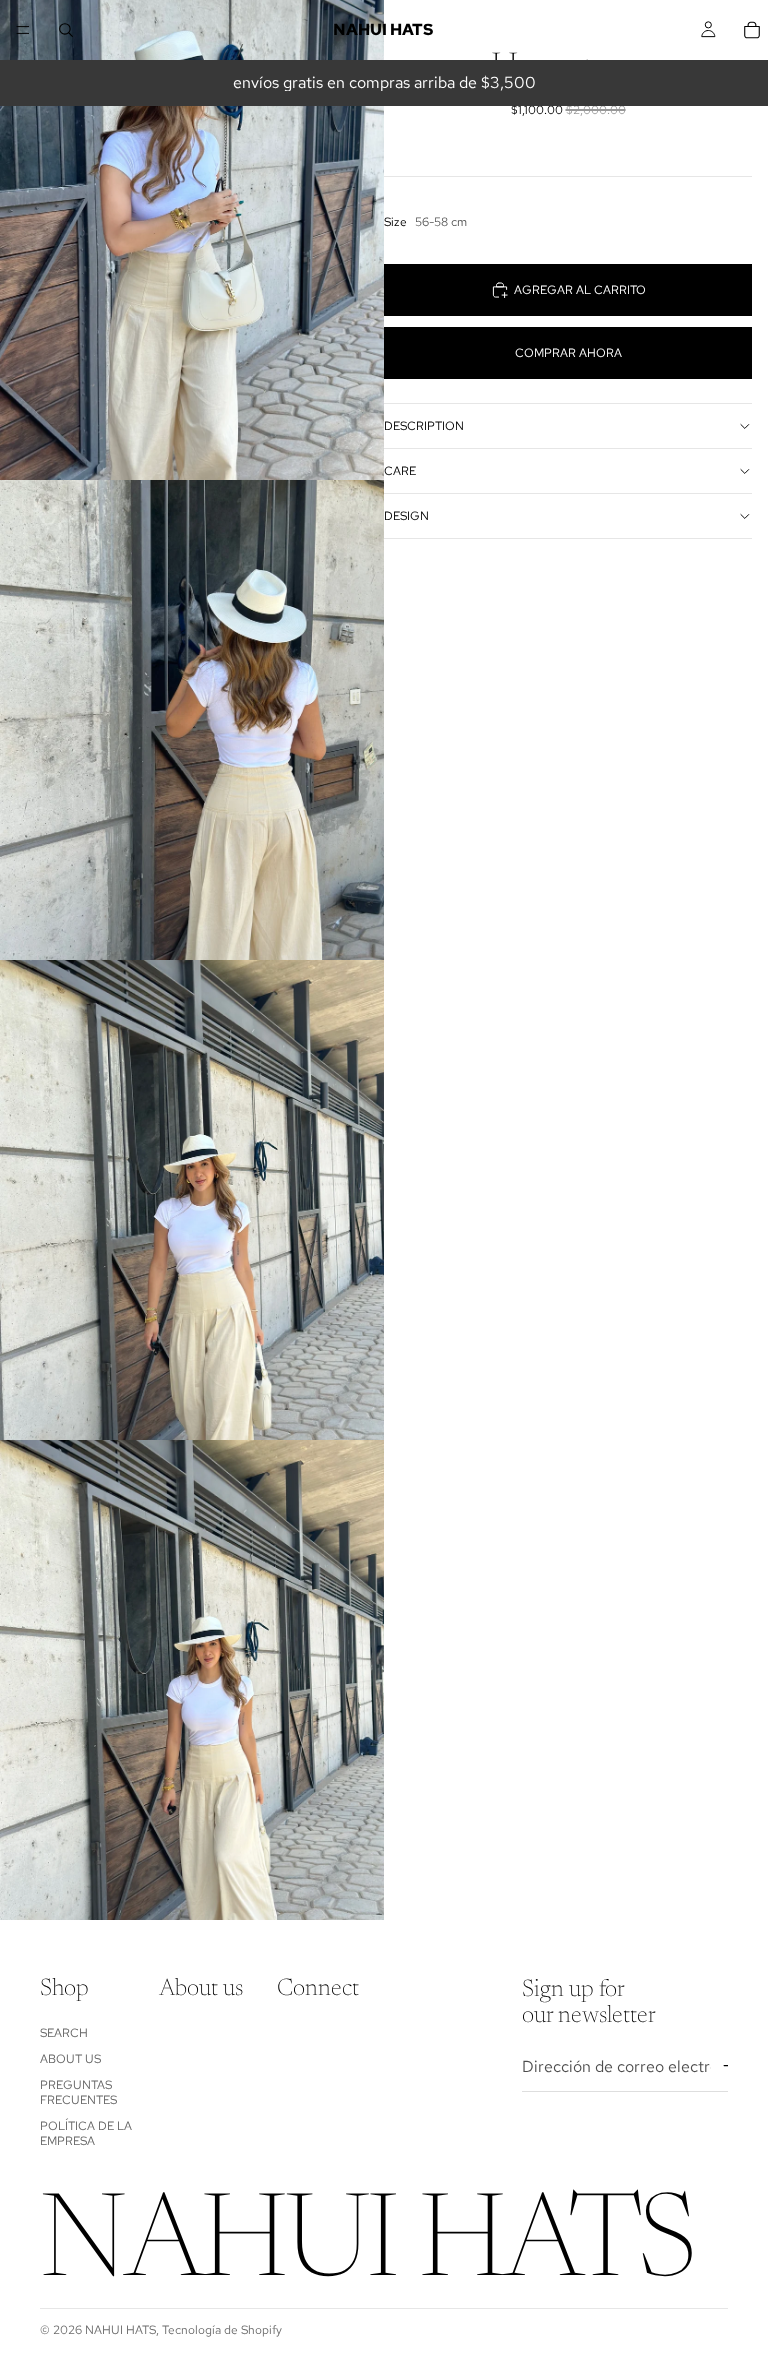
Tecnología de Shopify (222, 2330)
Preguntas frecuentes (78, 2092)
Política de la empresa (86, 2133)
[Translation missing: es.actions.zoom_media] (192, 240)
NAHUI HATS (120, 2330)
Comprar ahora (568, 353)
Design (406, 516)
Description (424, 426)
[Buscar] (66, 30)
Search (64, 2033)
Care (400, 471)
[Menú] (23, 30)
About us (70, 2059)
